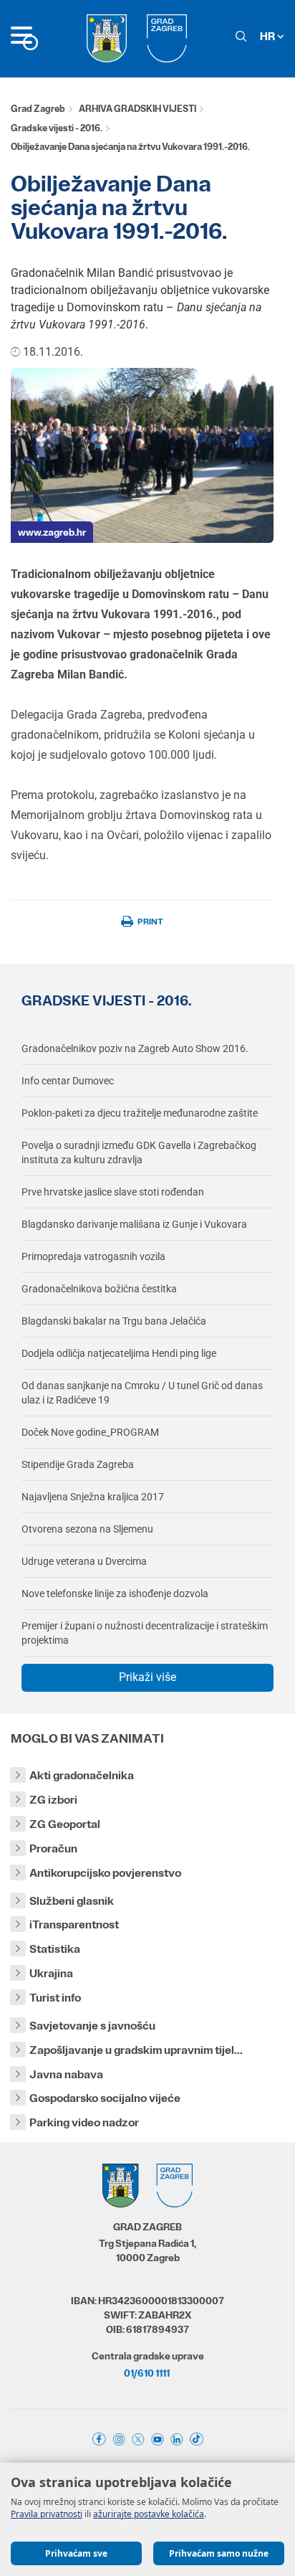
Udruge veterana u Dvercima (84, 1561)
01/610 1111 (147, 2373)
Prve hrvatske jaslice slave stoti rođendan (113, 1192)
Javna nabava (66, 2074)
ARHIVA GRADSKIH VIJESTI (137, 109)
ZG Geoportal (65, 1824)
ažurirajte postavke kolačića (149, 2514)
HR (269, 36)
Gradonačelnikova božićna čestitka (99, 1289)
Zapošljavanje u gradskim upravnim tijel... (136, 2050)
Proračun (53, 1848)
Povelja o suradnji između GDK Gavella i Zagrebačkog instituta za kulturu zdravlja (139, 1152)
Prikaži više (147, 1677)
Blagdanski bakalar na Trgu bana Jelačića (114, 1321)
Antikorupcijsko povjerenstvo (105, 1873)
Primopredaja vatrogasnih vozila (93, 1256)
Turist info (55, 1998)
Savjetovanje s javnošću (92, 2026)
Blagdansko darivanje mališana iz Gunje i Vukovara (134, 1224)
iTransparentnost (74, 1924)
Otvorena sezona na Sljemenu (87, 1529)
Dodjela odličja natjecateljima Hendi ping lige (119, 1353)
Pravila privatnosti (47, 2514)
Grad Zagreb (38, 109)
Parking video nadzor (84, 2122)
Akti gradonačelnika (82, 1775)
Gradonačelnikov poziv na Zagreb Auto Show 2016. (135, 1048)
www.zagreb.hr (52, 532)
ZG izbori (53, 1800)
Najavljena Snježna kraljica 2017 (93, 1497)
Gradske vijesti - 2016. (57, 128)
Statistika (55, 1949)
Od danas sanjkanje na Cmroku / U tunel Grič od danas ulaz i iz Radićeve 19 (142, 1393)
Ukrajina (51, 1973)
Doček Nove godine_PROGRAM (90, 1432)
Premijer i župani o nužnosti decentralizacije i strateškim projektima (145, 1633)
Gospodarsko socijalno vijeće (105, 2098)
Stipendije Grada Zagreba (78, 1464)
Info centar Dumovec (68, 1081)
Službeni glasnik (72, 1901)
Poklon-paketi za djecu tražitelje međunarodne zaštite (140, 1113)
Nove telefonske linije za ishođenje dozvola (115, 1594)
